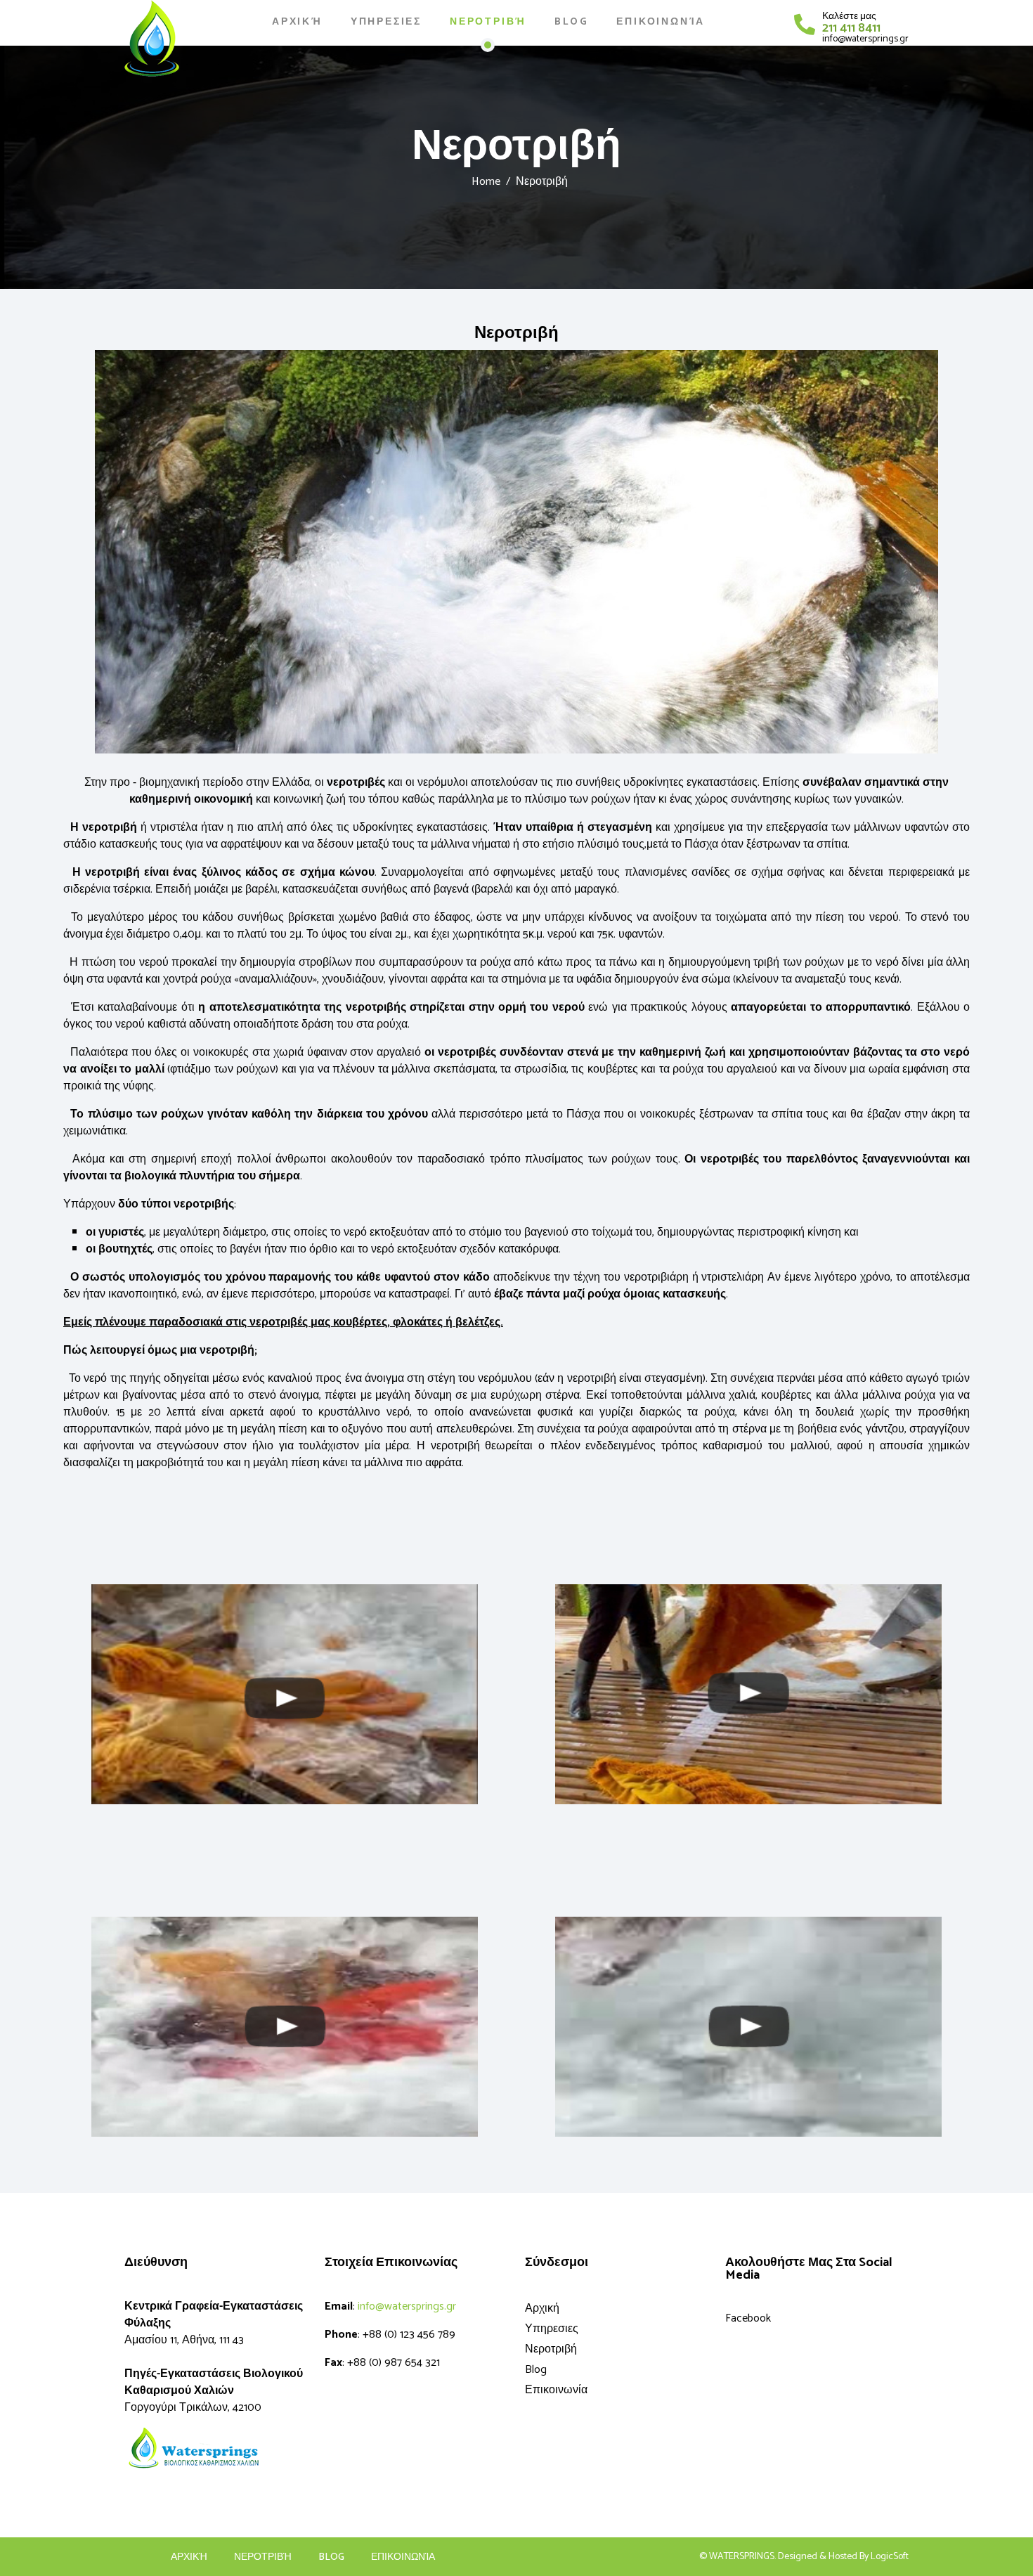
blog (331, 2558)
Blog (571, 22)
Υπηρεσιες (386, 22)
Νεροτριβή (488, 22)
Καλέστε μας (849, 17)
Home (486, 182)
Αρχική (297, 22)
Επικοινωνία (661, 22)
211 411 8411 (851, 28)
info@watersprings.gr (865, 39)
